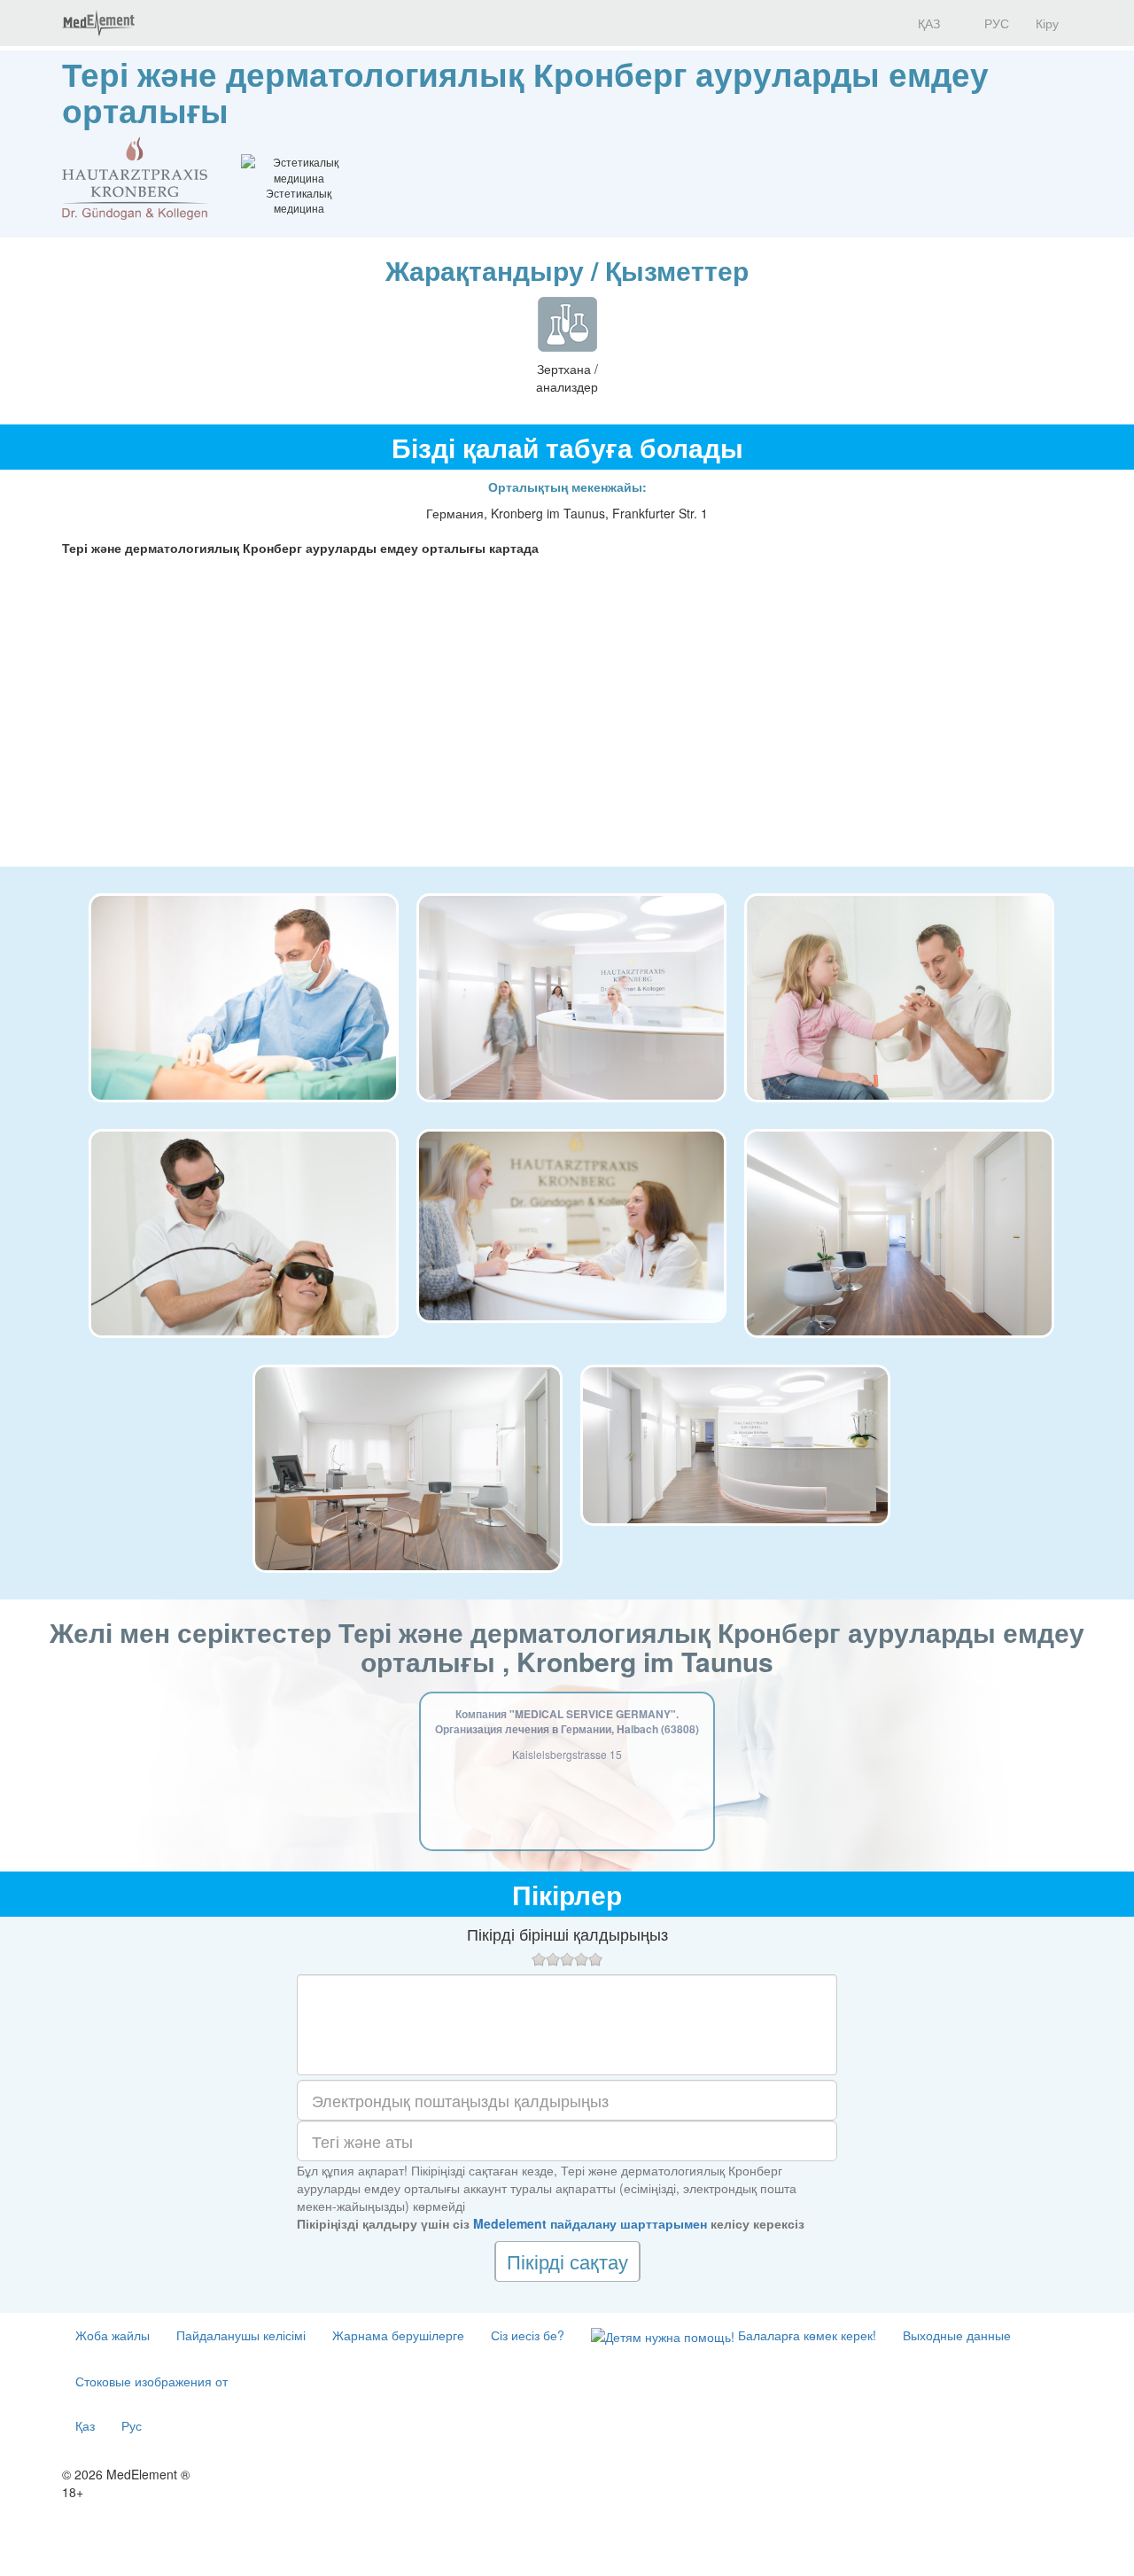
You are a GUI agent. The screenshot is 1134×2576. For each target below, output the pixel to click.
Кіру (1047, 23)
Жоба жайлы (113, 2335)
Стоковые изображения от (151, 2381)
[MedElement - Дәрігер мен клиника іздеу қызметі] (98, 23)
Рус (132, 2425)
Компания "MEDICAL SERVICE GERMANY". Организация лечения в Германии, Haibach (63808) (567, 1721)
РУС (995, 23)
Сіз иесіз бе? (528, 2335)
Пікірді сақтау (567, 2261)
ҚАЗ (927, 23)
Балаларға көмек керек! (805, 2335)
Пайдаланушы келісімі (241, 2335)
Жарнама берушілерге (398, 2335)
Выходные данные (957, 2335)
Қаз (85, 2425)
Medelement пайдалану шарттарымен (590, 2223)
